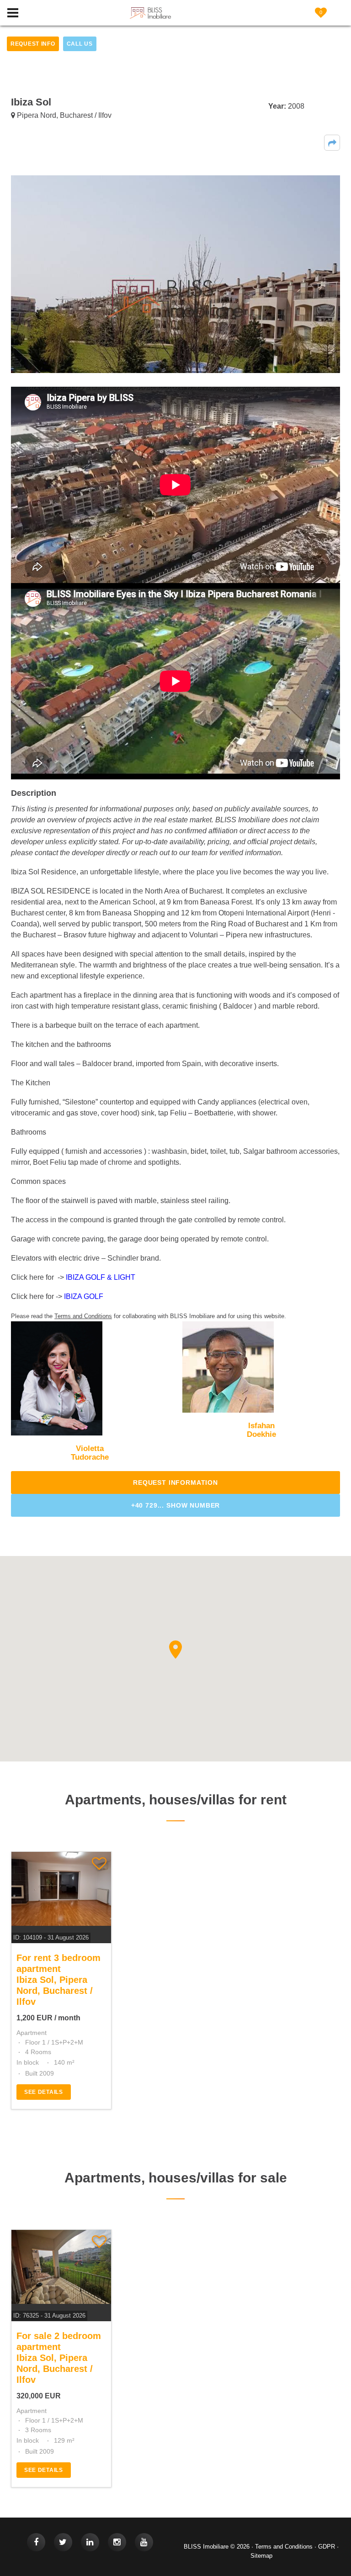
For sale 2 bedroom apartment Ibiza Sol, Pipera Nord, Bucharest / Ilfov (59, 2358)
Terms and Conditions (284, 2547)
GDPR (327, 2547)
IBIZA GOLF (84, 1296)
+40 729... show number (175, 1505)
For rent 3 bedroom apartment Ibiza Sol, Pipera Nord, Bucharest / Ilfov (58, 1980)
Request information (175, 1483)
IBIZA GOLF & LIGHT (101, 1277)
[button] (332, 143)
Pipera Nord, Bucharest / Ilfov (63, 115)
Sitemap (261, 2556)
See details (44, 2092)
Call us (80, 44)
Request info (33, 44)
